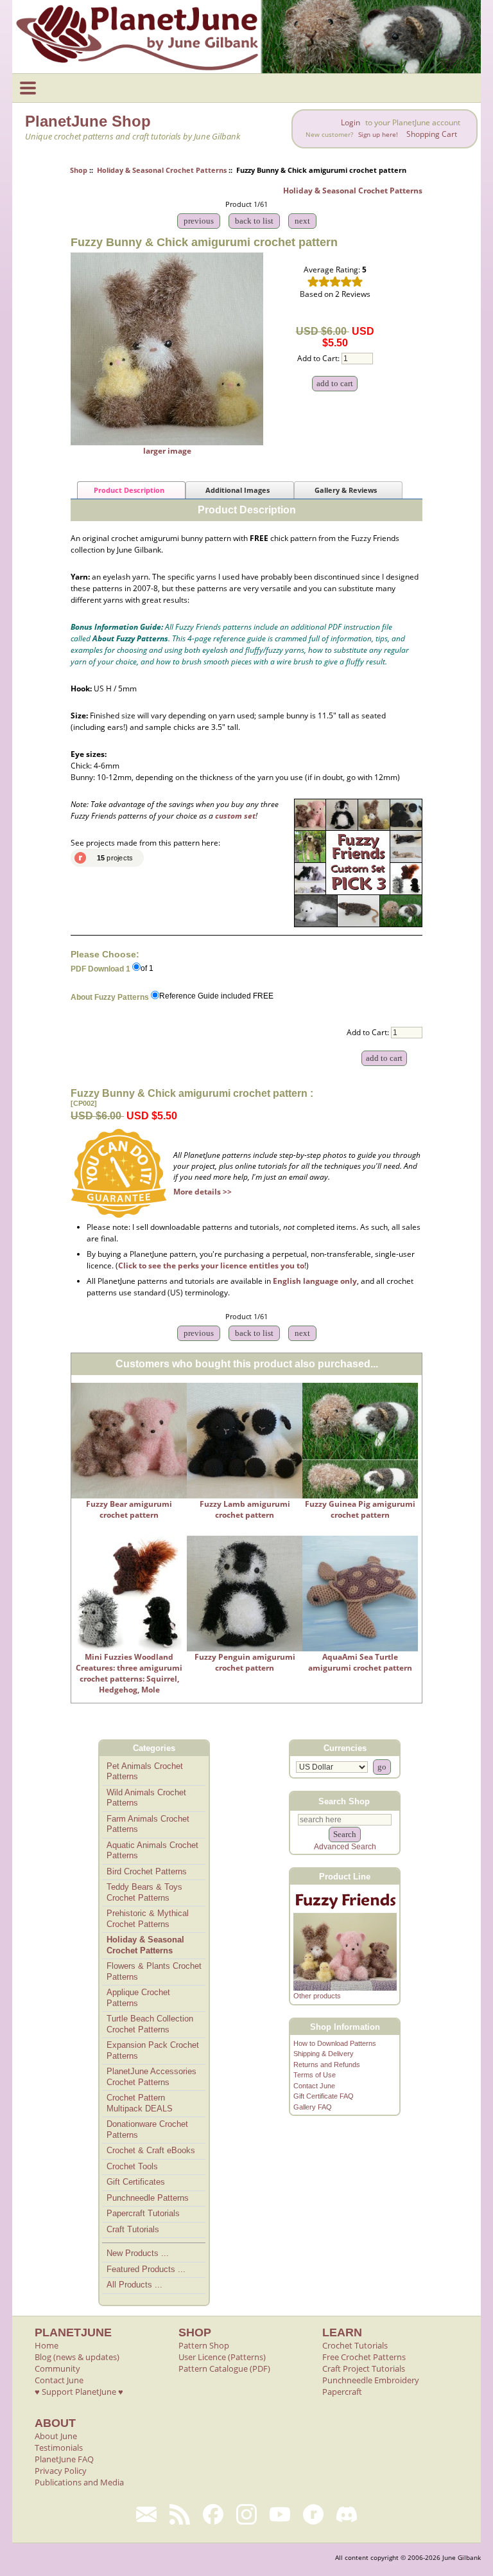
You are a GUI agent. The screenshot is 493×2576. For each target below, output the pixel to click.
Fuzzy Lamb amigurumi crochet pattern (245, 1509)
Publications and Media (79, 2482)
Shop (79, 170)
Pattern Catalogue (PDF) (224, 2368)
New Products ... (138, 2253)
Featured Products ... (146, 2269)
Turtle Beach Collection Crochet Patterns (150, 2024)
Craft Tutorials (133, 2229)
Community (57, 2368)
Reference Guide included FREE (216, 997)
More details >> (203, 1192)
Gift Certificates (136, 2182)
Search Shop (344, 1801)
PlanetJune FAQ (64, 2459)
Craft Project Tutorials (364, 2368)
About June (56, 2436)
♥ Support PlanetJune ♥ (79, 2392)
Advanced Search (345, 1847)
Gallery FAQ (313, 2107)
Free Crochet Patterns (364, 2357)
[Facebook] (213, 2514)
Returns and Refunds (327, 2065)
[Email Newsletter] (146, 2514)
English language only (315, 1281)
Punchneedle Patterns (148, 2198)
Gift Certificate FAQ (324, 2096)
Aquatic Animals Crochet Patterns (152, 1851)
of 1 (147, 968)
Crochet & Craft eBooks (151, 2150)
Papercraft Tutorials (143, 2213)
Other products (317, 1996)
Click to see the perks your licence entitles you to (211, 1266)
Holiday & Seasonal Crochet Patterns (162, 170)
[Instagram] (246, 2514)
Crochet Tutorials (355, 2345)
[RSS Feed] (180, 2514)
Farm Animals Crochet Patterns (148, 1824)
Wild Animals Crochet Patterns (146, 1798)
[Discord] (347, 2514)
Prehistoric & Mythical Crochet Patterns (148, 1919)
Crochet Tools (132, 2166)
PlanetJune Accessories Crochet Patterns (151, 2077)
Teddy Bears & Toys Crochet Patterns (144, 1892)
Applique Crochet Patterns (138, 1998)
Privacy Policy (61, 2471)
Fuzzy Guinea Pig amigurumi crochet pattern (360, 1509)
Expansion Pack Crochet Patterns (153, 2050)
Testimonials (59, 2447)
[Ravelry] (313, 2514)
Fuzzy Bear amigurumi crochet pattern (129, 1509)
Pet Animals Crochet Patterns (145, 1772)
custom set (235, 816)
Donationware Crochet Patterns (147, 2129)
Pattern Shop (204, 2345)
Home (47, 2345)
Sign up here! (378, 135)
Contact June (314, 2086)
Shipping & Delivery (324, 2054)
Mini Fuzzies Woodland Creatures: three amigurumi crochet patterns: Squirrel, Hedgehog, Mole (129, 1673)
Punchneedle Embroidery (371, 2380)
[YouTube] (280, 2514)
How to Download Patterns (335, 2043)
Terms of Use (315, 2075)
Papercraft (342, 2392)
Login (350, 122)
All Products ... (134, 2285)
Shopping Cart (432, 134)
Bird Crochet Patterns (147, 1871)
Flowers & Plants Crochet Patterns (154, 1971)
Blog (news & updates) (77, 2357)
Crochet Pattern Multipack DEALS (140, 2103)
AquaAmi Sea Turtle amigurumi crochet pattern (360, 1662)
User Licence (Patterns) (222, 2357)
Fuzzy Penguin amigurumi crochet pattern (245, 1662)
